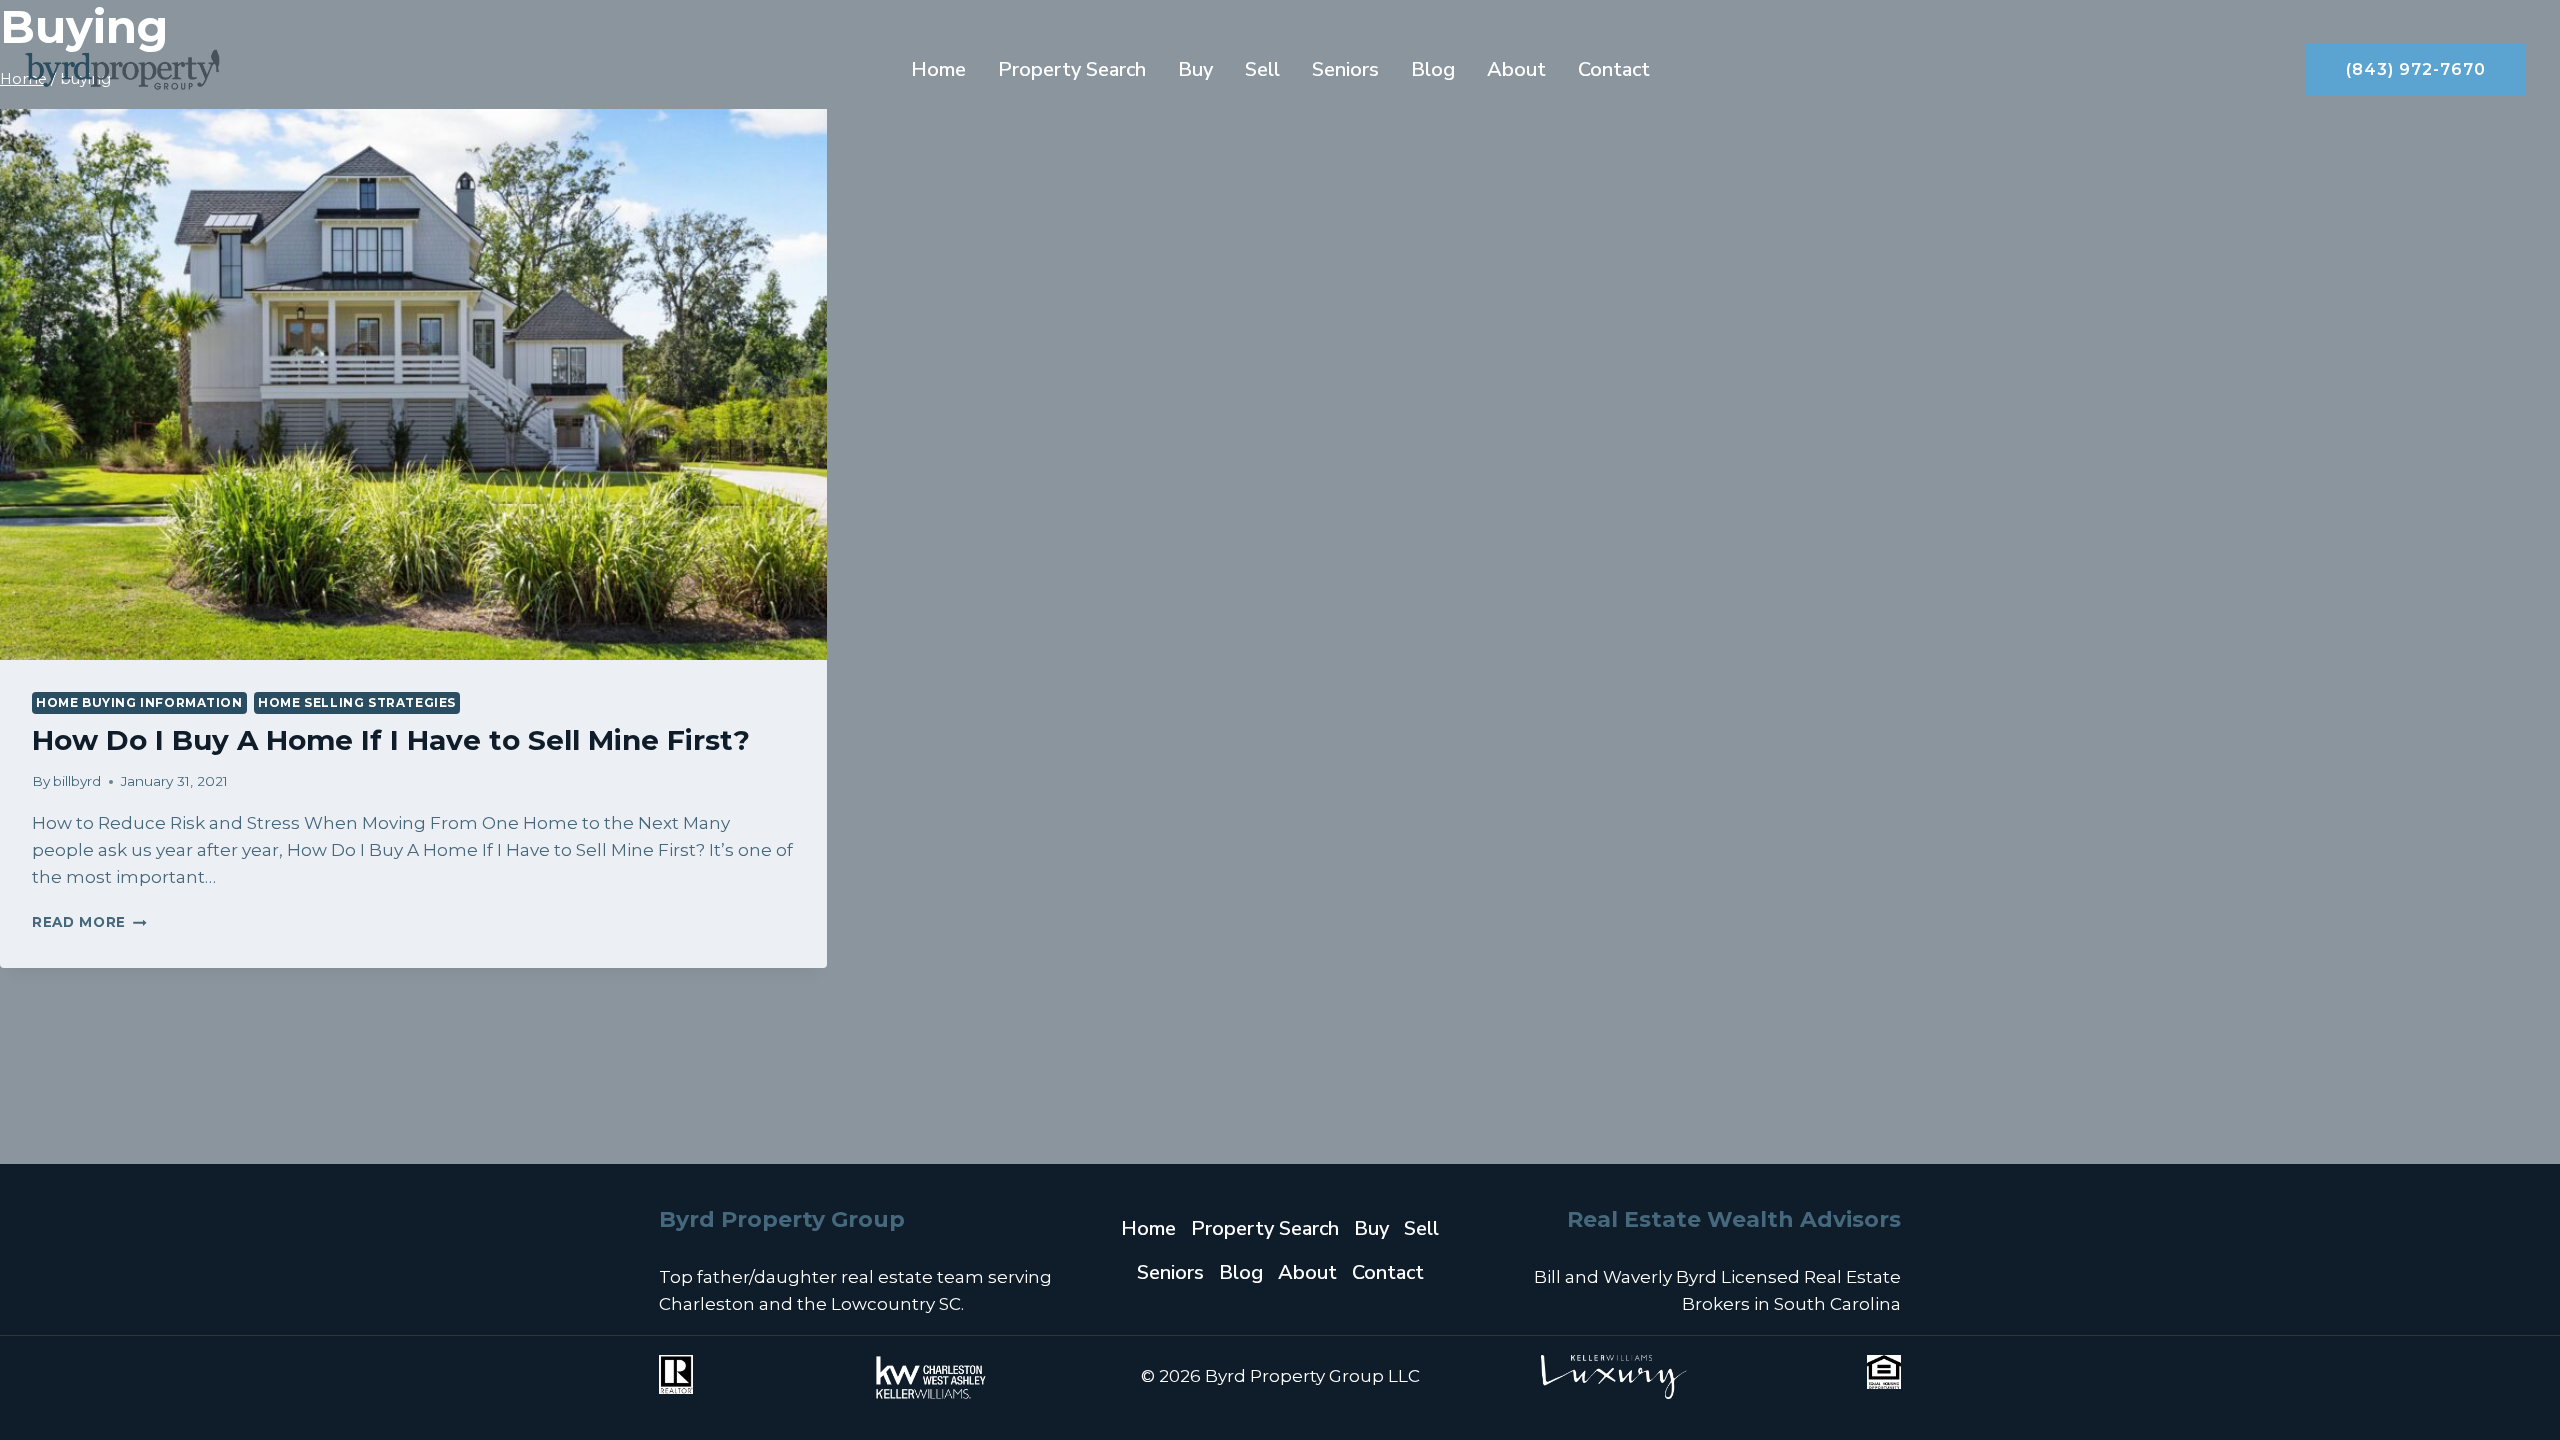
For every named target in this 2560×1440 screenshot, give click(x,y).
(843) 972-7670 (2416, 69)
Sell (1262, 69)
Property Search (1072, 69)
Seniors (1345, 69)
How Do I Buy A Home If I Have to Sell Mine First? (391, 740)
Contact (1614, 69)
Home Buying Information (139, 702)
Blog (1433, 69)
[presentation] (413, 384)
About (1516, 69)
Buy (1195, 69)
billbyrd (77, 781)
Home (938, 69)
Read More (89, 922)
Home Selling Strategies (357, 702)
